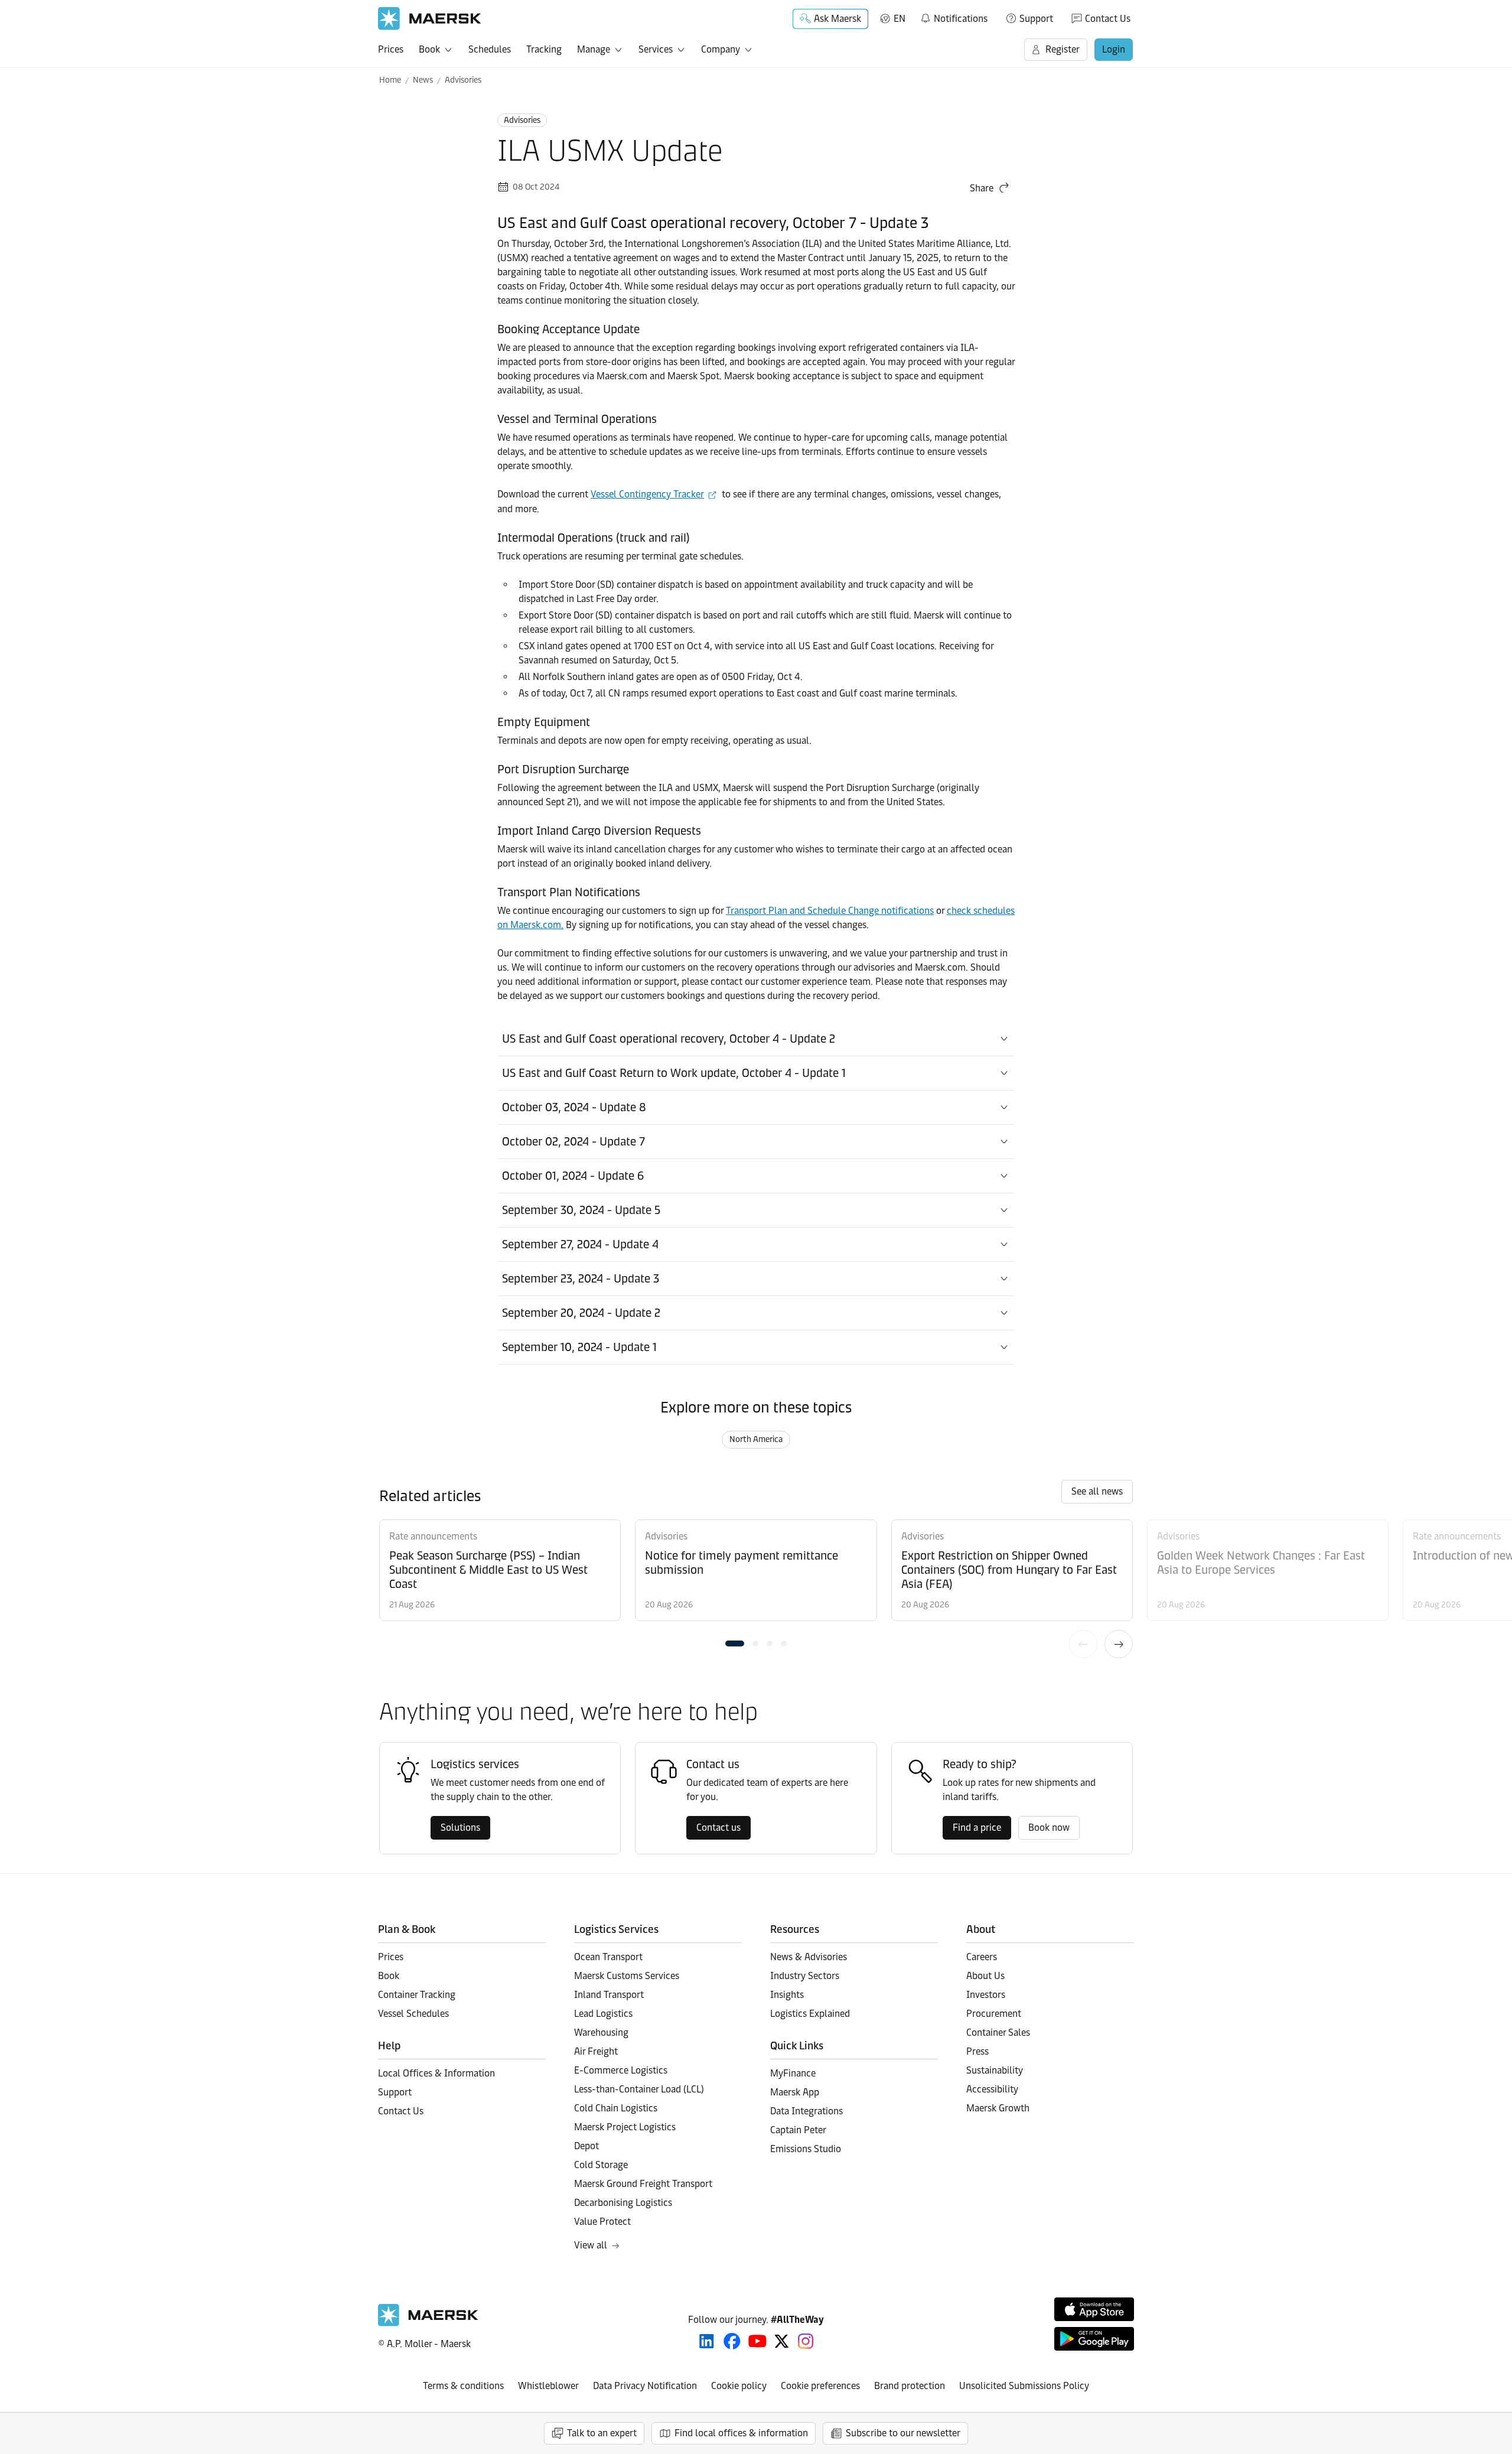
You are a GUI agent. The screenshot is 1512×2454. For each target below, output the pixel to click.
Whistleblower (548, 2386)
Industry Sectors (805, 1976)
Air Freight (596, 2051)
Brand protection (910, 2386)
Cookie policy (739, 2386)
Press (977, 2051)
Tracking (544, 49)
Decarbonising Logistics (623, 2203)
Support (1036, 19)
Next (1119, 1644)
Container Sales (998, 2032)
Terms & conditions (463, 2386)
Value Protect (602, 2222)
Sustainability (995, 2070)
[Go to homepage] (430, 19)
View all (591, 2245)
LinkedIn (707, 2341)
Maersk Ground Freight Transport (643, 2184)
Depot (586, 2146)
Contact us (718, 1828)
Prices (391, 49)
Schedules (490, 49)
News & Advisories (809, 1957)
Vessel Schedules (413, 2014)
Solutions (460, 1828)
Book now (1049, 1828)
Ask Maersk (838, 19)
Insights (787, 1995)
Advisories (463, 80)
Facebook (732, 2341)
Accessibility (992, 2089)
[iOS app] (1094, 2309)
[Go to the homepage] (428, 2323)
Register (1063, 49)
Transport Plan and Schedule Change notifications (830, 911)
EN (900, 19)
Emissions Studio (806, 2149)
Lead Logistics (603, 2014)
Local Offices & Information (436, 2073)
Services (656, 49)
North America (756, 1439)
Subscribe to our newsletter (903, 2433)
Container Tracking (417, 1995)
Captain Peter (798, 2130)
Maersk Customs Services (627, 1976)
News (423, 80)
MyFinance (793, 2073)
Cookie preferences (820, 2386)
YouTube (757, 2341)
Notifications (954, 17)
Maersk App (795, 2092)
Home (390, 80)
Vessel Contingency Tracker (647, 494)
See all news (1097, 1491)
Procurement (994, 2014)
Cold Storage (601, 2165)
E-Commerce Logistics (621, 2070)
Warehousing (601, 2032)
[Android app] (1094, 2339)
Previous (1083, 1644)
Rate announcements (433, 1536)
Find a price (977, 1828)
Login (1114, 49)
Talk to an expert (602, 2433)
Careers (982, 1957)
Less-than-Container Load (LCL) (639, 2089)
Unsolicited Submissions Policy (1024, 2386)
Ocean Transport (608, 1957)
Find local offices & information (741, 2433)
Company (721, 49)
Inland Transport (609, 1995)
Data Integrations (806, 2111)
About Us (985, 1976)
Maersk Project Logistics (625, 2127)
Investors (986, 1995)
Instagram (806, 2341)
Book (429, 49)
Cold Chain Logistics (616, 2108)
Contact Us (1108, 19)
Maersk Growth (998, 2108)
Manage (594, 49)
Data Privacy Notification (645, 2386)
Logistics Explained (810, 2014)
